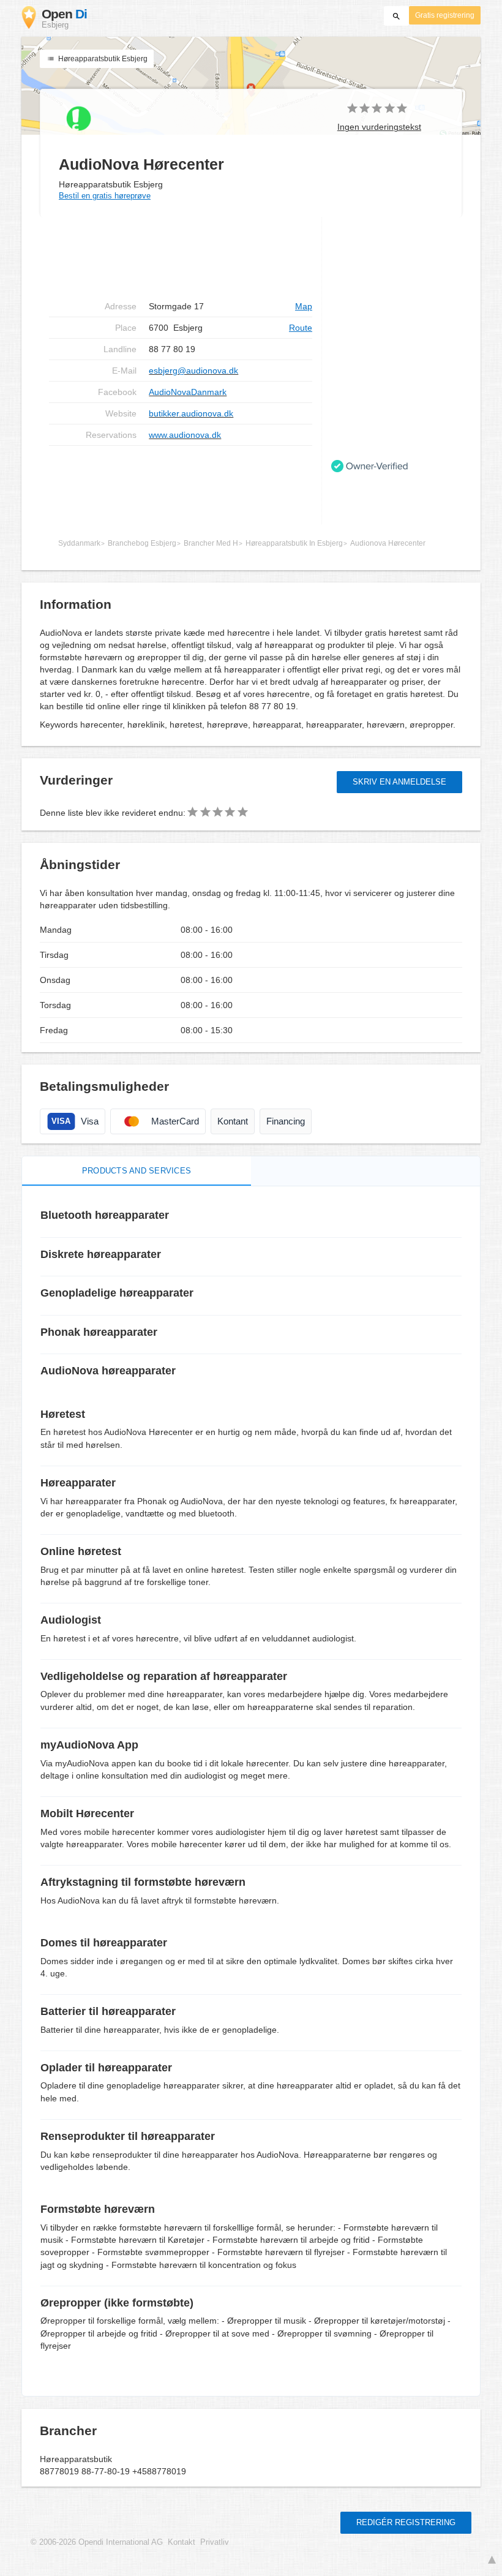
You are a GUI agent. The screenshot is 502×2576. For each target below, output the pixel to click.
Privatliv (215, 2542)
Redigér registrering (406, 2522)
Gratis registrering (445, 15)
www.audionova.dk (185, 435)
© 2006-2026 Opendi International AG (97, 2542)
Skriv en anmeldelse (399, 782)
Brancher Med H (211, 543)
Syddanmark (79, 543)
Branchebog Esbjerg (142, 543)
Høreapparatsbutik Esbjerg (102, 59)
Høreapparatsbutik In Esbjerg (294, 543)
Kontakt (182, 2542)
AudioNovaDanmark (188, 392)
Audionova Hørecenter (388, 543)
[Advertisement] (181, 485)
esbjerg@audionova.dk (193, 371)
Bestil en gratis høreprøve (105, 196)
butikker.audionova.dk (191, 413)
